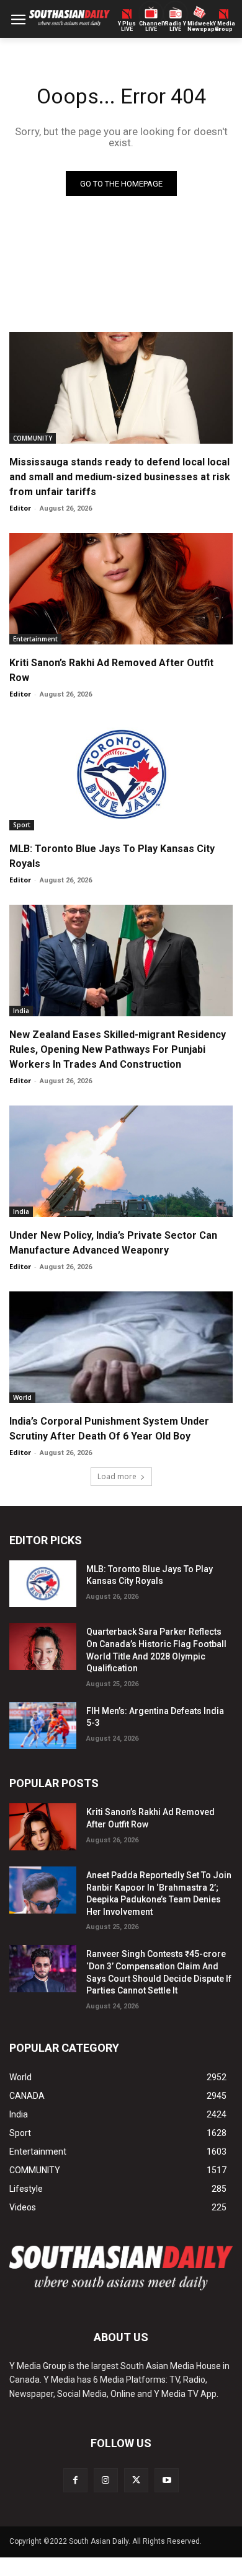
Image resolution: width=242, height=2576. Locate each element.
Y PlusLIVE (127, 27)
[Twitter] (136, 2480)
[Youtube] (167, 2480)
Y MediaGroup (224, 27)
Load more (117, 1476)
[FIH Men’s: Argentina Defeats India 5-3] (43, 1726)
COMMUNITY (33, 438)
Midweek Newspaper (199, 27)
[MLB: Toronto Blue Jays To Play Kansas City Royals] (121, 775)
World (22, 1397)
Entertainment (35, 639)
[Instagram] (106, 2480)
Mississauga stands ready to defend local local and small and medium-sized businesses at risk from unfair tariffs (120, 477)
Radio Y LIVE (176, 27)
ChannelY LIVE (151, 27)
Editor (20, 508)
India (21, 1011)
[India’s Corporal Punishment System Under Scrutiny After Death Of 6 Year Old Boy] (121, 1347)
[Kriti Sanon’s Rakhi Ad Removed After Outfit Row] (121, 589)
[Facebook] (75, 2480)
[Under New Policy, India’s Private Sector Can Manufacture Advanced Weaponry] (121, 1161)
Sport (22, 825)
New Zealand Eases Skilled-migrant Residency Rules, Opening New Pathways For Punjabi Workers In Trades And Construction (118, 1049)
